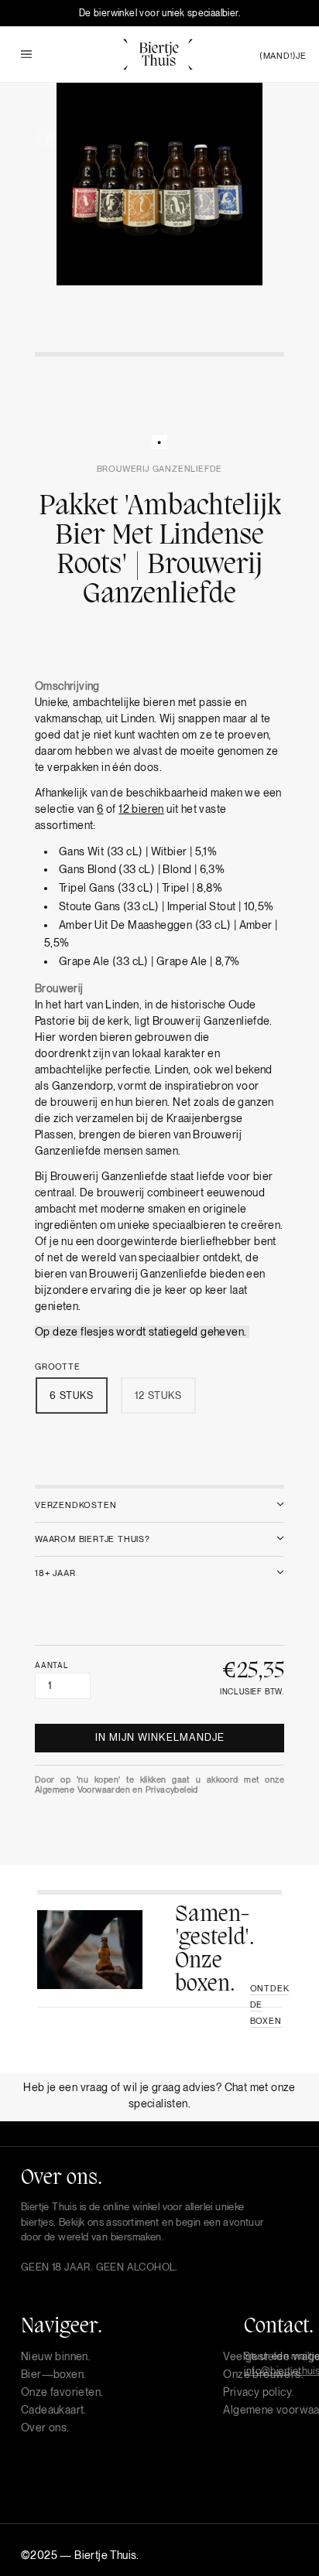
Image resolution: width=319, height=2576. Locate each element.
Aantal (52, 1665)
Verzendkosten (75, 1505)
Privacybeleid (172, 1790)
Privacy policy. (258, 2392)
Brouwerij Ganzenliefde (160, 469)
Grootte (58, 1367)
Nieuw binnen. (56, 2356)
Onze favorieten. (62, 2392)
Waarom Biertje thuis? (93, 1539)
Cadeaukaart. (54, 2410)
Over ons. (45, 2428)
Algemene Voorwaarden (82, 1790)
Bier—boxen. (53, 2374)
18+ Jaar (55, 1573)
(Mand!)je (283, 56)
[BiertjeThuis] (158, 53)
